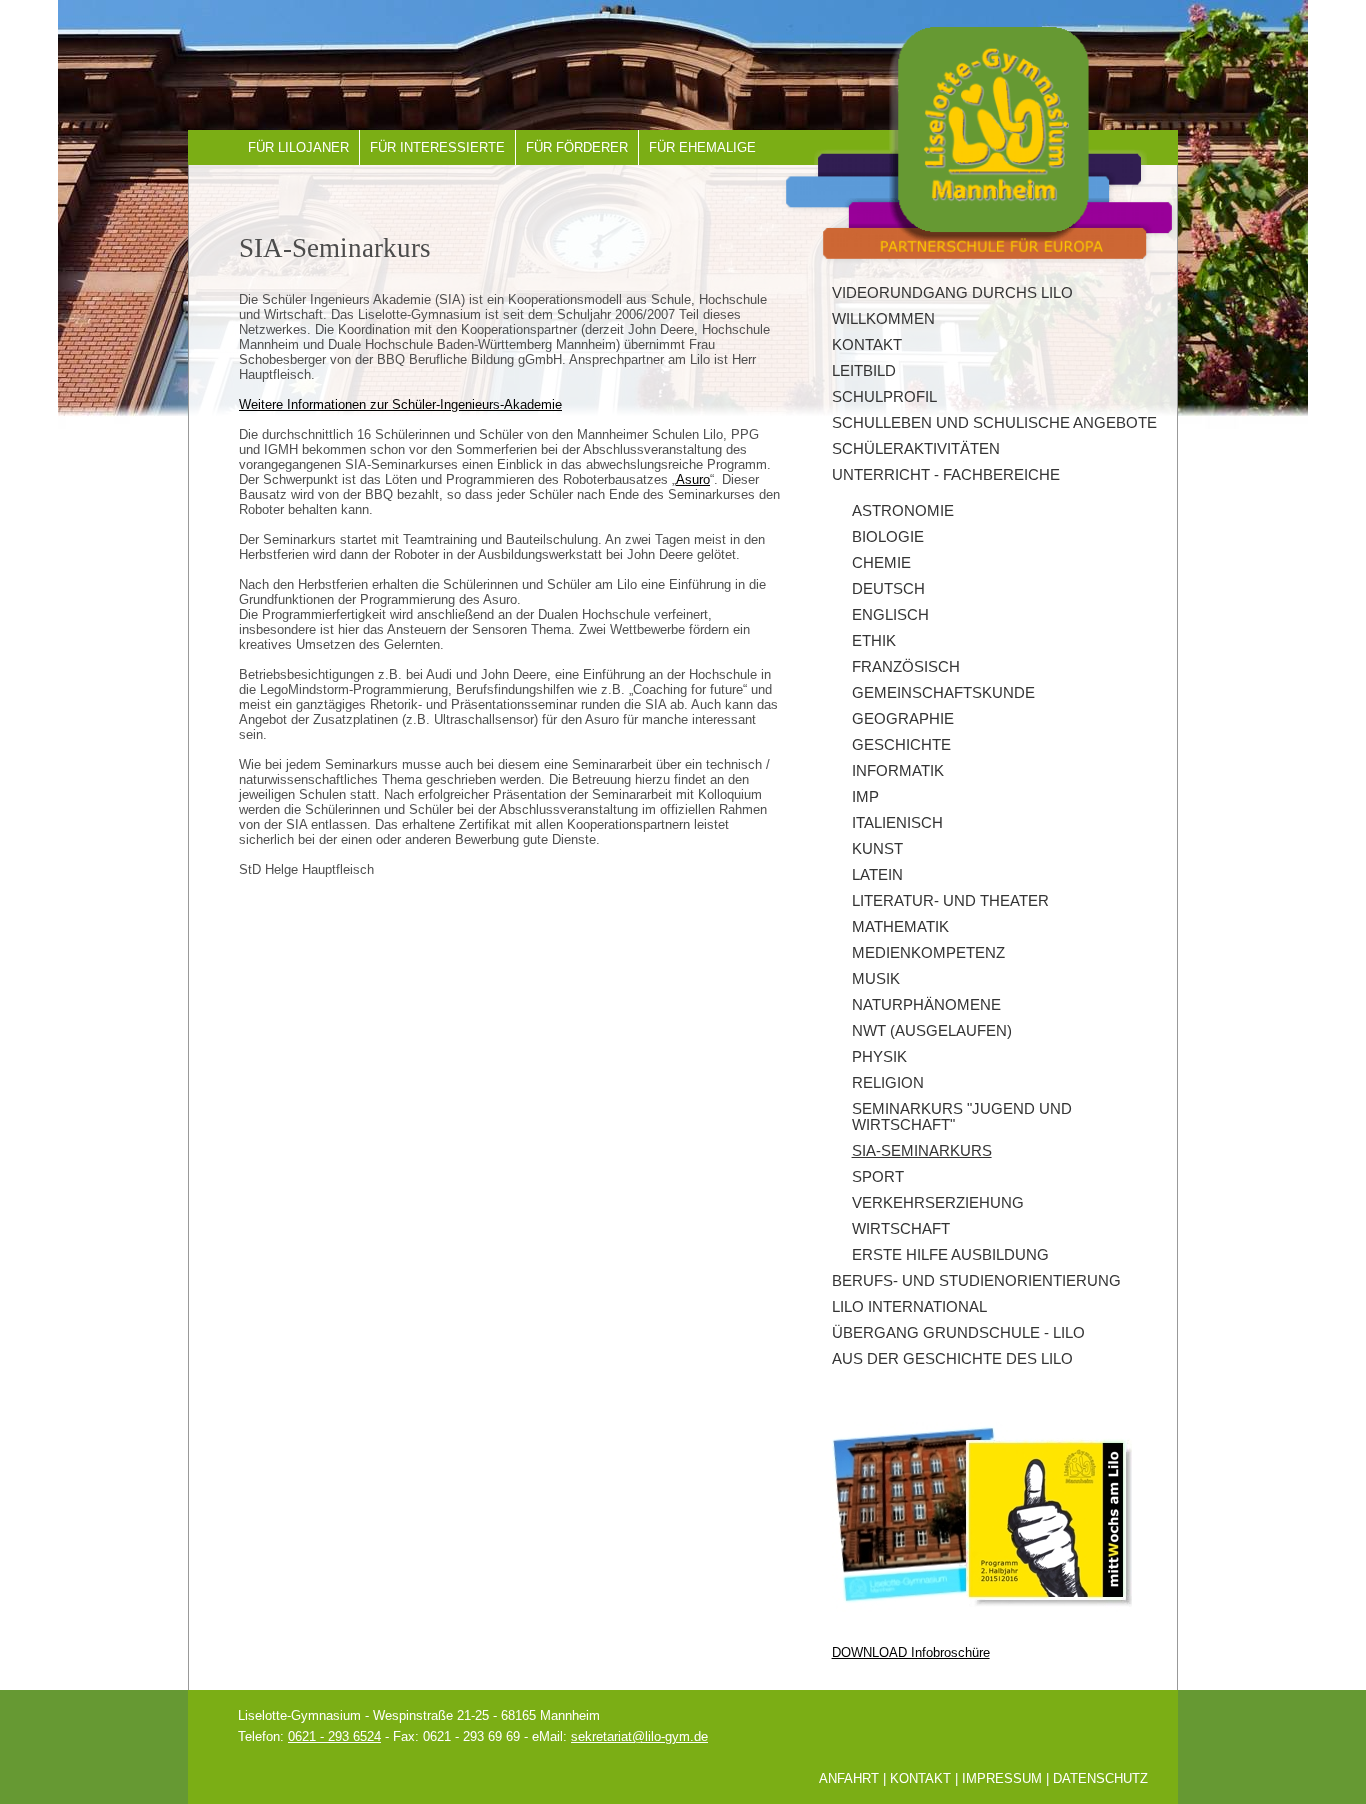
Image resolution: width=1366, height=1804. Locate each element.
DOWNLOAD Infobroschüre (911, 1652)
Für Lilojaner (298, 147)
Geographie (903, 719)
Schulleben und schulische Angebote (994, 423)
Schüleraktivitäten (916, 449)
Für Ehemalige (702, 147)
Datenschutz (1100, 1778)
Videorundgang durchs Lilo (952, 293)
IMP (865, 797)
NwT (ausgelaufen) (932, 1031)
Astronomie (903, 511)
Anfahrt (849, 1778)
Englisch (890, 615)
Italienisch (897, 823)
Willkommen (883, 319)
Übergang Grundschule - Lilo (958, 1333)
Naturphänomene (926, 1005)
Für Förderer (577, 147)
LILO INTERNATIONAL (909, 1307)
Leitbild (864, 371)
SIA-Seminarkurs (922, 1151)
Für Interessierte (437, 147)
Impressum (1002, 1778)
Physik (879, 1057)
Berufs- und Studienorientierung (976, 1281)
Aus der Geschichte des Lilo (952, 1359)
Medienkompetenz (928, 953)
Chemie (881, 563)
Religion (888, 1083)
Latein (877, 875)
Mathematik (900, 927)
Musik (876, 979)
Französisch (906, 667)
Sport (878, 1177)
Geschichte (901, 745)
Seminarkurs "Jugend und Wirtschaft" (962, 1117)
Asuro (693, 479)
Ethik (874, 641)
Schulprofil (884, 397)
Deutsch (888, 589)
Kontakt (867, 345)
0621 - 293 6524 (334, 1736)
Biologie (888, 537)
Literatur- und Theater (950, 901)
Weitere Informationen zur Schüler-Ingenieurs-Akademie (400, 404)
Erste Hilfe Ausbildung (950, 1255)
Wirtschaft (901, 1229)
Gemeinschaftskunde (943, 693)
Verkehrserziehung (938, 1203)
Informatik (898, 771)
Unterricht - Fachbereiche (946, 475)
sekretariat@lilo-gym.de (639, 1736)
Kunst (877, 849)
